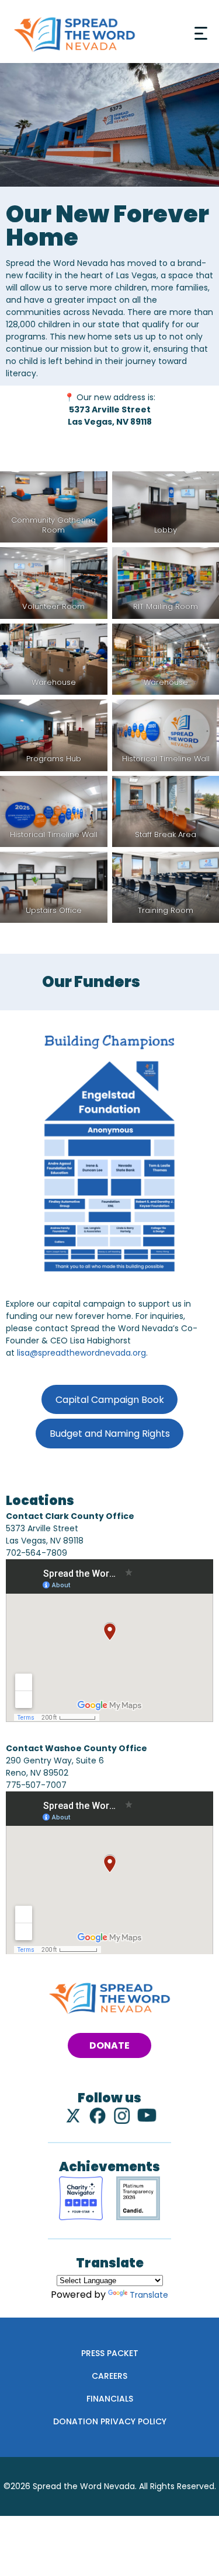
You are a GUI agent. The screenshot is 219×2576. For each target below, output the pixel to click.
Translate (149, 2295)
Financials (110, 2399)
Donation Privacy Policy (110, 2421)
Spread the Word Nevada (84, 2486)
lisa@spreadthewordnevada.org (81, 1353)
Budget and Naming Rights (110, 1434)
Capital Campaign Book (110, 1400)
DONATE (109, 2045)
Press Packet (110, 2353)
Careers (109, 2376)
